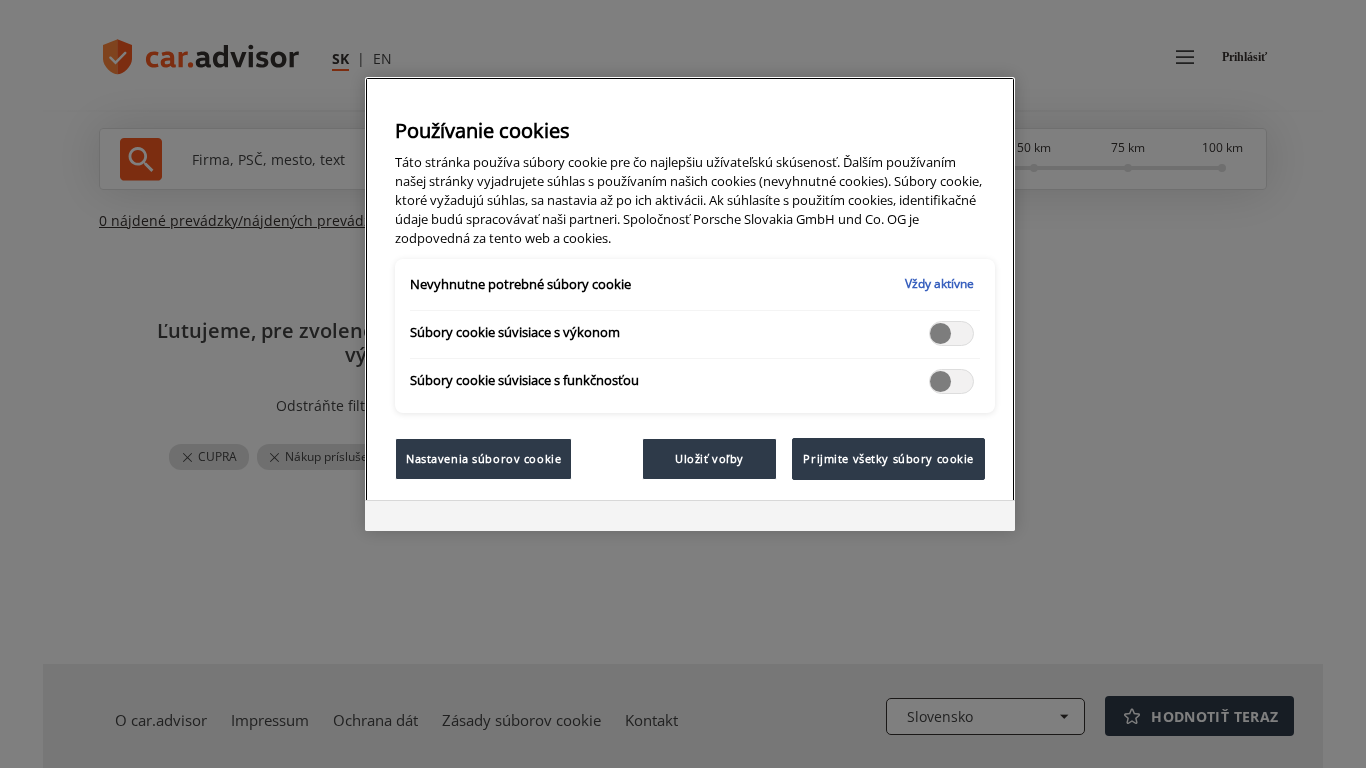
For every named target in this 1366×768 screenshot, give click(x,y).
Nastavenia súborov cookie (483, 458)
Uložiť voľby (709, 458)
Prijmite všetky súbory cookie (888, 458)
